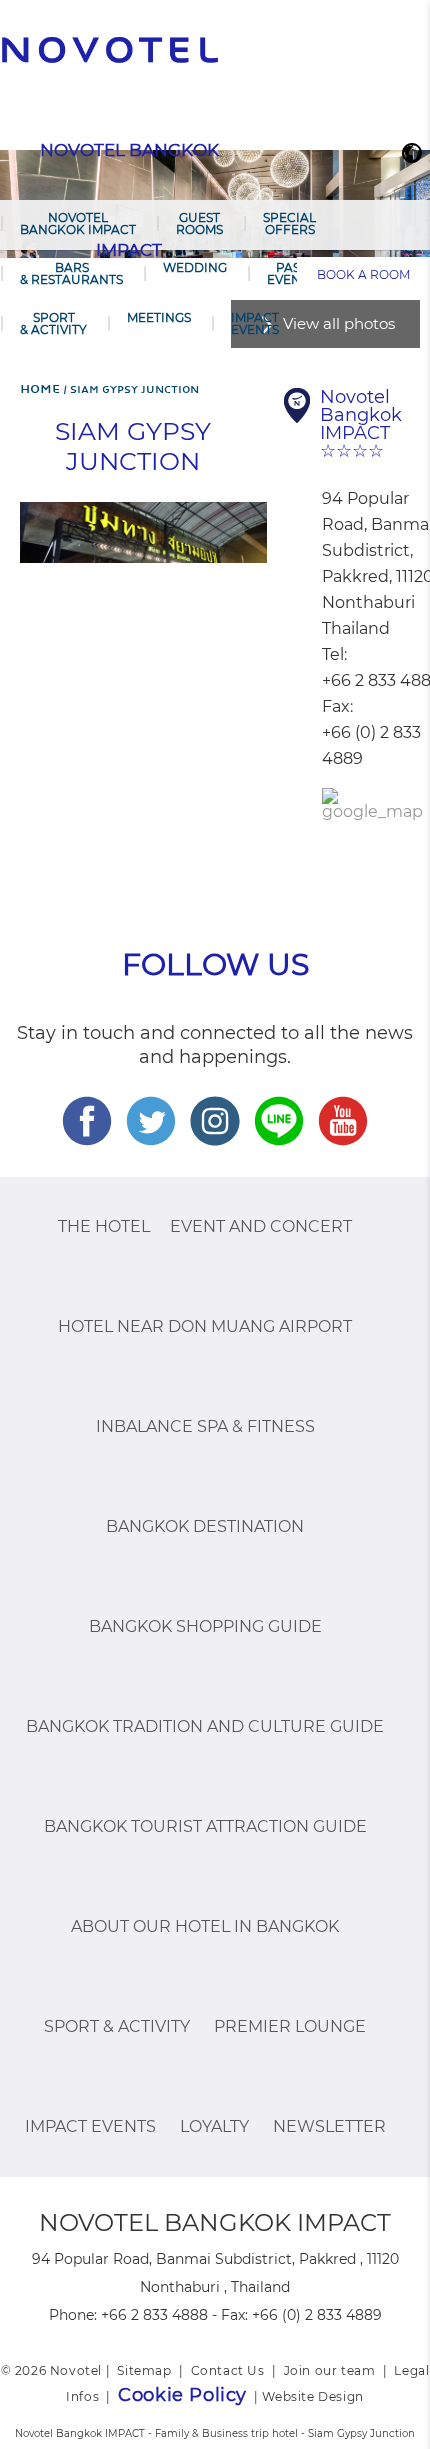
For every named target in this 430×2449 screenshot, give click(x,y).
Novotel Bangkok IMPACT (78, 223)
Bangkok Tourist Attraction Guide (205, 1826)
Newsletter (329, 2126)
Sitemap (144, 2370)
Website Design (312, 2396)
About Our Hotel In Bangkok (205, 1926)
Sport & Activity (53, 323)
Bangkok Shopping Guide (205, 1626)
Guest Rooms (199, 223)
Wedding (195, 267)
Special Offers (289, 223)
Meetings (159, 317)
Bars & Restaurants (71, 273)
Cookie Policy (182, 2395)
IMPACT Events (255, 323)
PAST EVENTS (291, 273)
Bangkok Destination (205, 1526)
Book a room (363, 274)
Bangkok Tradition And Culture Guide (205, 1726)
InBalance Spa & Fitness (205, 1426)
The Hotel (104, 1226)
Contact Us (228, 2370)
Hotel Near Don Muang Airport (205, 1326)
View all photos (339, 323)
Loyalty (214, 2126)
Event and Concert (261, 1226)
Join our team (330, 2370)
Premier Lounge (290, 2026)
